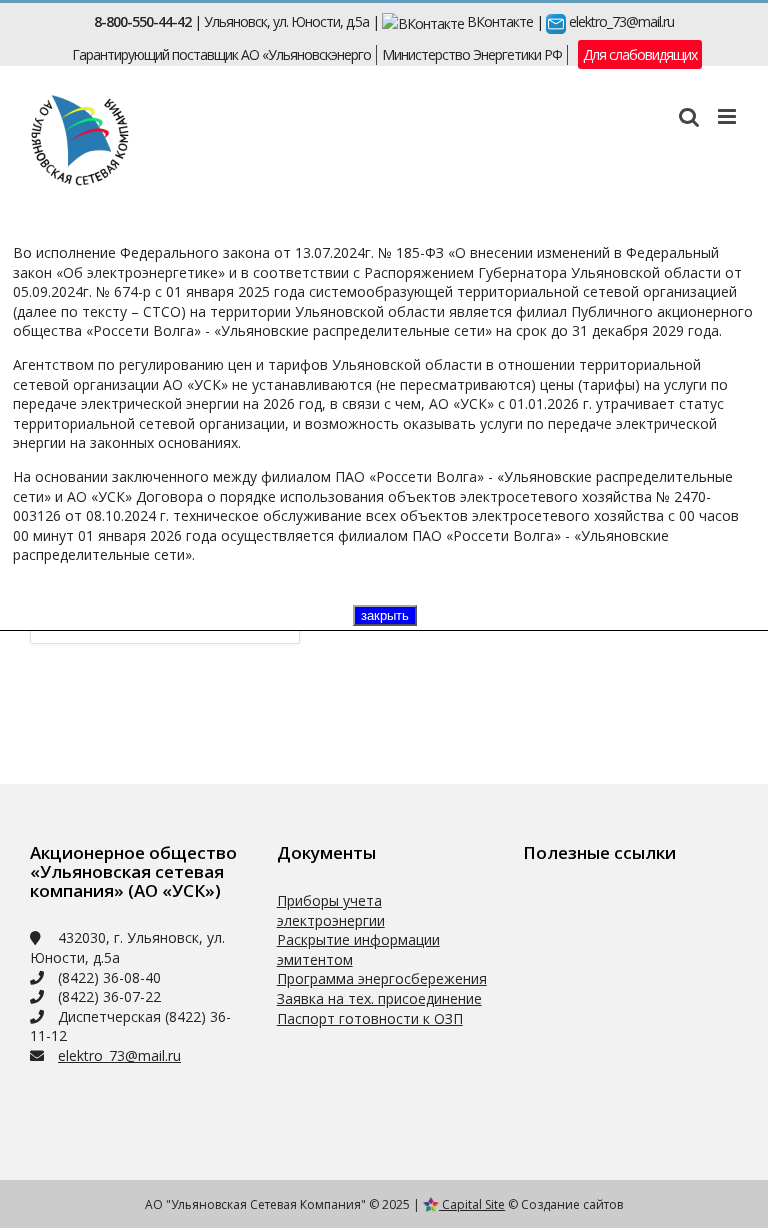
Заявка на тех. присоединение (379, 998)
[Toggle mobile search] (688, 116)
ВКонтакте (498, 21)
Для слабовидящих (640, 54)
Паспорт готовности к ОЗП (370, 1018)
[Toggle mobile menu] (728, 116)
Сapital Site (472, 1204)
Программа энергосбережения (382, 978)
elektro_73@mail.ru (620, 21)
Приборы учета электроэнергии (331, 910)
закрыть (385, 615)
